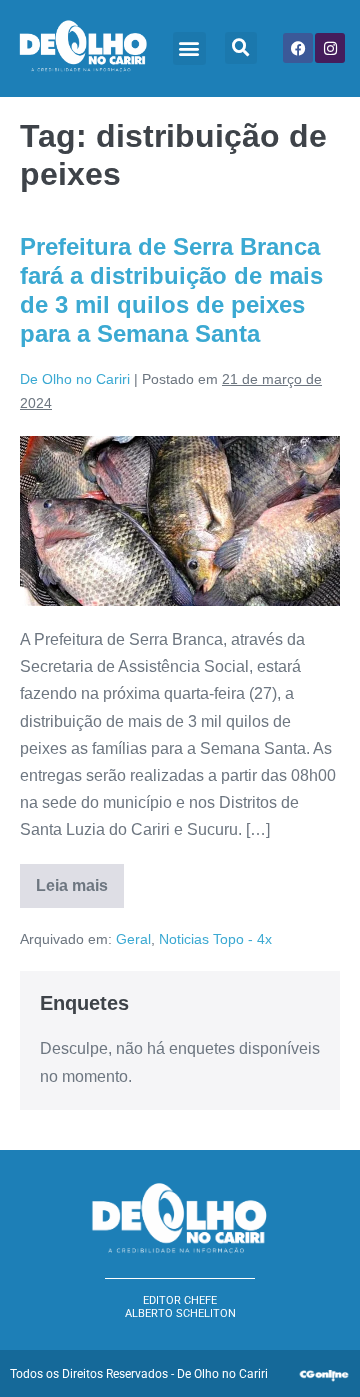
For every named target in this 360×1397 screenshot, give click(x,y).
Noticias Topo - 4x (215, 939)
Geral (133, 939)
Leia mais (80, 879)
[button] (189, 48)
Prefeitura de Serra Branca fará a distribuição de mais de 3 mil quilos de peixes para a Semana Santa (171, 289)
